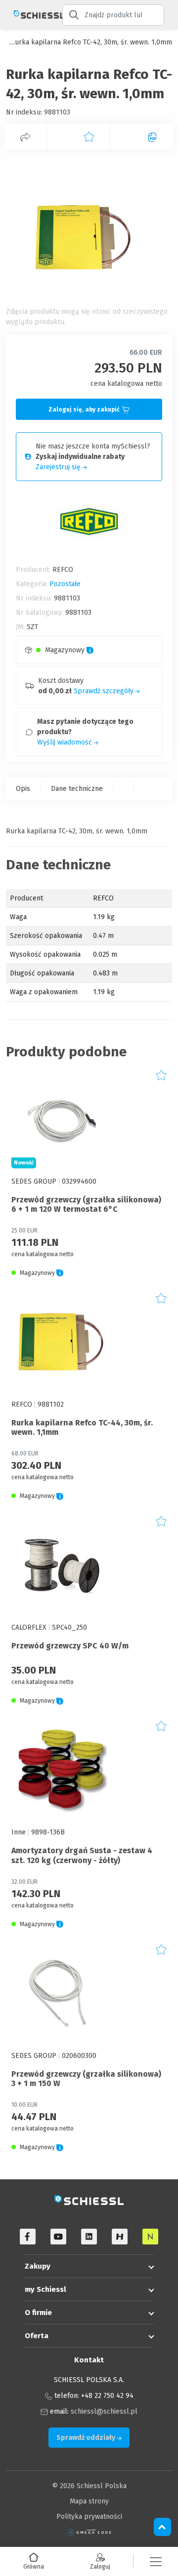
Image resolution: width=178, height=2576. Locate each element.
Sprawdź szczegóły (105, 691)
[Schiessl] (31, 15)
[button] (156, 2561)
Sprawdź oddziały (87, 2438)
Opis (23, 789)
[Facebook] (28, 2237)
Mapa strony (89, 2501)
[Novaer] (150, 2237)
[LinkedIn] (89, 2237)
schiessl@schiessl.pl (104, 2411)
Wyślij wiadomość (66, 742)
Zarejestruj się (59, 467)
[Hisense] (120, 2237)
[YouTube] (58, 2237)
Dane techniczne (77, 789)
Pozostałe (65, 584)
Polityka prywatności (89, 2517)
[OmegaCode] (89, 2532)
